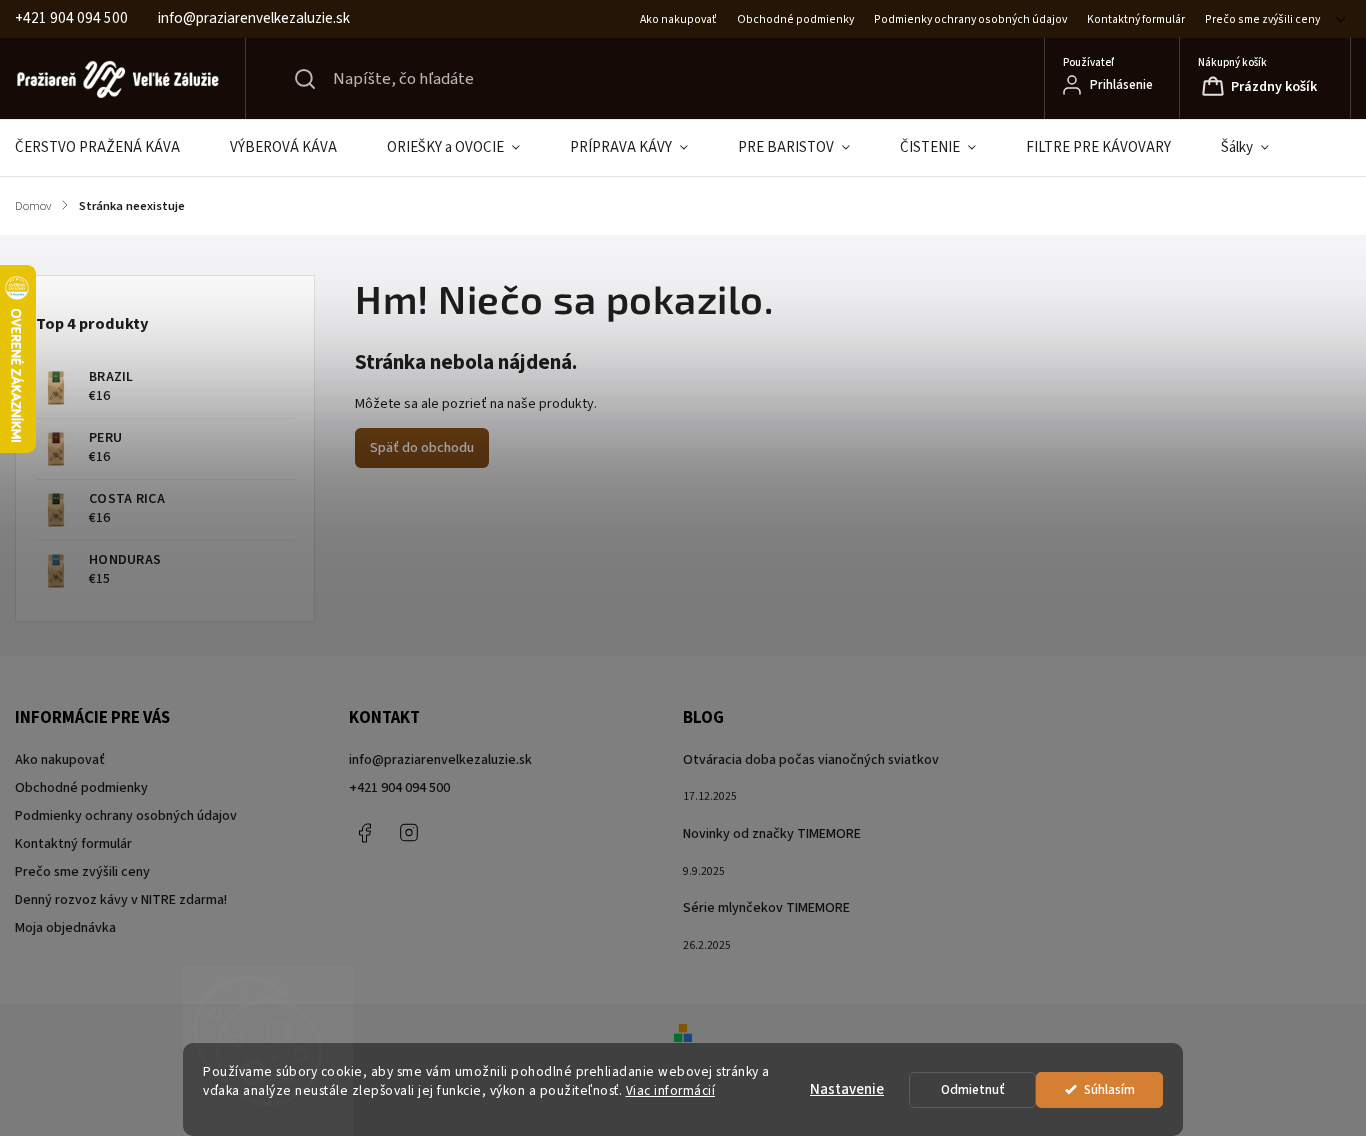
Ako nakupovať (678, 19)
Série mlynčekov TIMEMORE (766, 908)
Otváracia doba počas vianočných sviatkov (811, 760)
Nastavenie (847, 1089)
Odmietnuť (973, 1089)
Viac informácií (671, 1090)
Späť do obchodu (422, 448)
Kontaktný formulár (1136, 19)
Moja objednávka (65, 928)
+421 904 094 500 (399, 788)
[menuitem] (110, 148)
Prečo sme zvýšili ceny (1262, 19)
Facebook (364, 833)
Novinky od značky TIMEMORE (772, 834)
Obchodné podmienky (795, 19)
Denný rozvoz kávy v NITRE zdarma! (121, 900)
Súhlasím (1109, 1089)
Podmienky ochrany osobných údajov (970, 19)
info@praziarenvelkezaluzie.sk (440, 760)
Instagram (409, 833)
